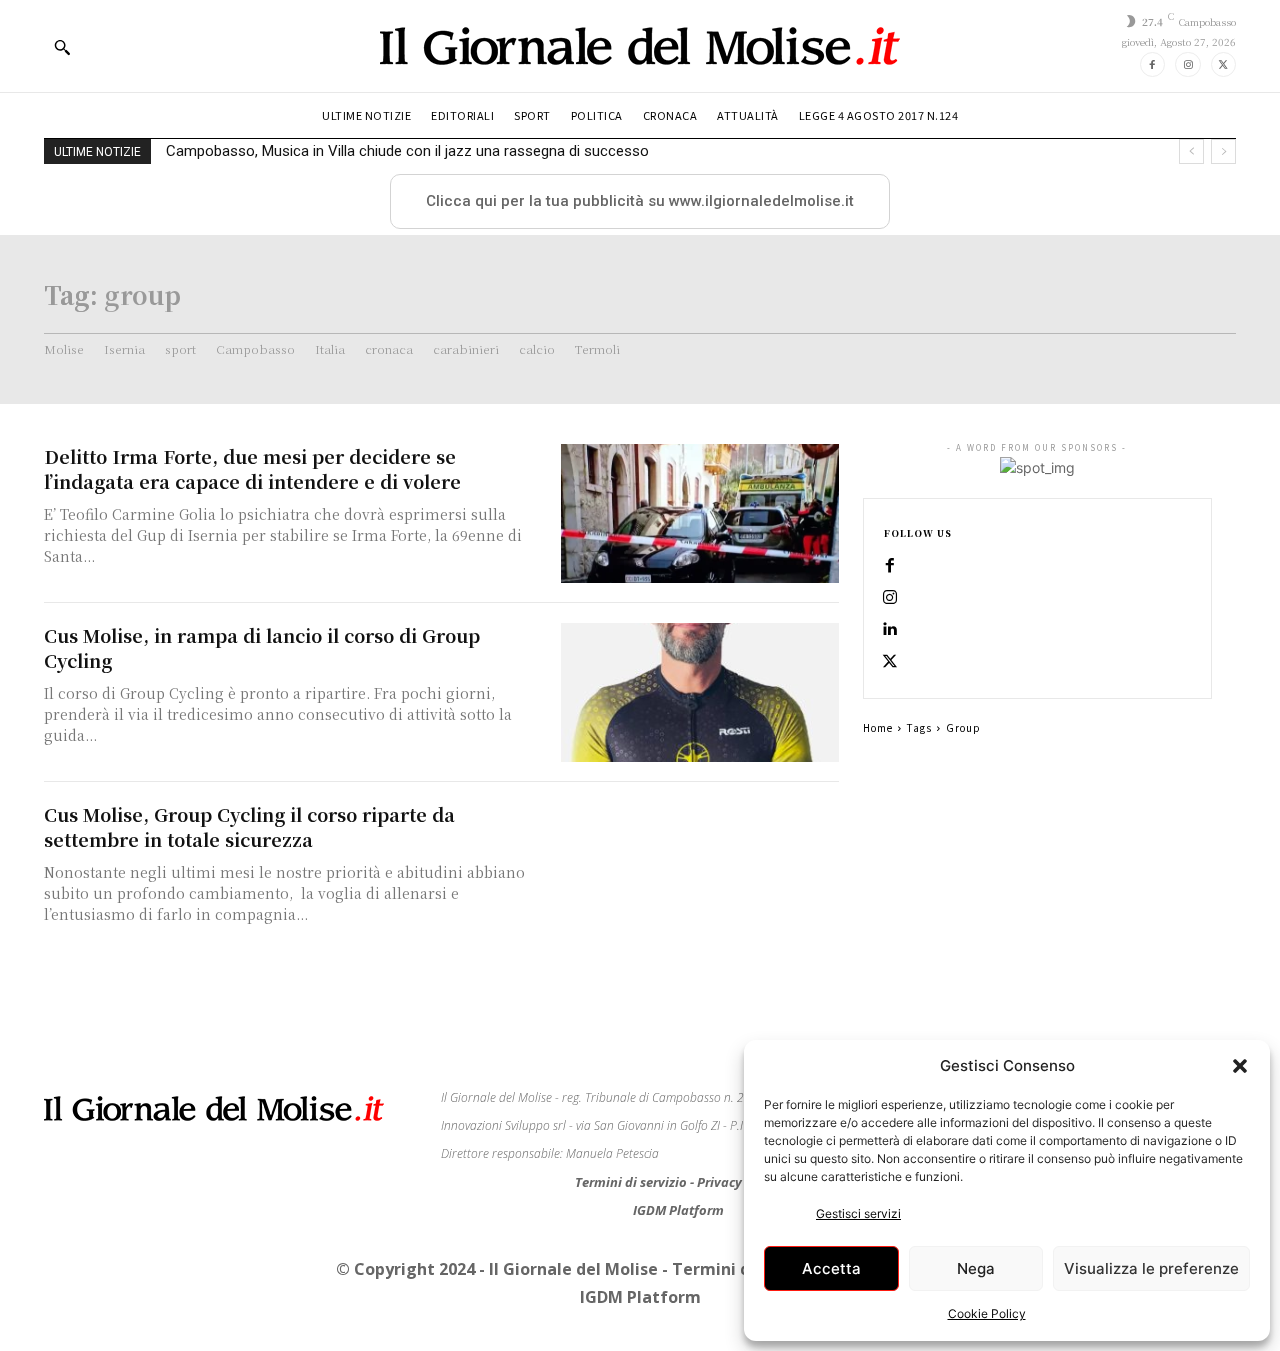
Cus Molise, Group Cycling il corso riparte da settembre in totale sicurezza (249, 826)
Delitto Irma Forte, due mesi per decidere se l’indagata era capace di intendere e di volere (252, 468)
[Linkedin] (890, 630)
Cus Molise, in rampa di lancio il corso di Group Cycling (262, 647)
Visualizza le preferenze (1151, 1268)
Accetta (831, 1268)
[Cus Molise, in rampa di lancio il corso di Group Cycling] (700, 692)
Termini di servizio (632, 1182)
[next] (1223, 151)
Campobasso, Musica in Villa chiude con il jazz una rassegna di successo (407, 151)
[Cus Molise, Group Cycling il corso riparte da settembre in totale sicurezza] (700, 871)
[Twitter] (1223, 64)
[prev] (1191, 151)
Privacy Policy (739, 1182)
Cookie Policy (987, 1313)
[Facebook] (1152, 64)
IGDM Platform (678, 1210)
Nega (976, 1268)
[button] (1240, 1066)
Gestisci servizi (858, 1213)
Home (878, 727)
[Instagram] (1187, 64)
